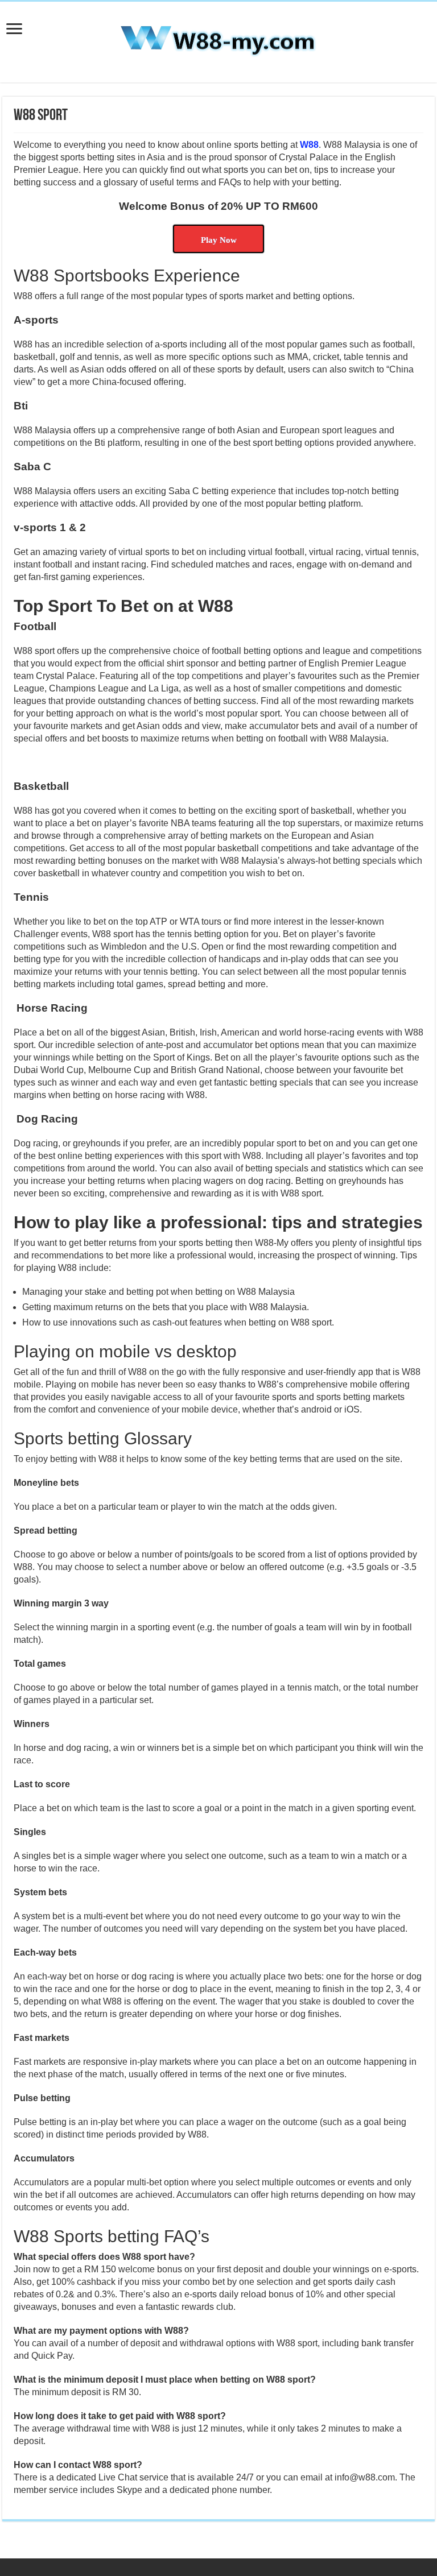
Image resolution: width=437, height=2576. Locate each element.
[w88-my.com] (218, 40)
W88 (309, 145)
